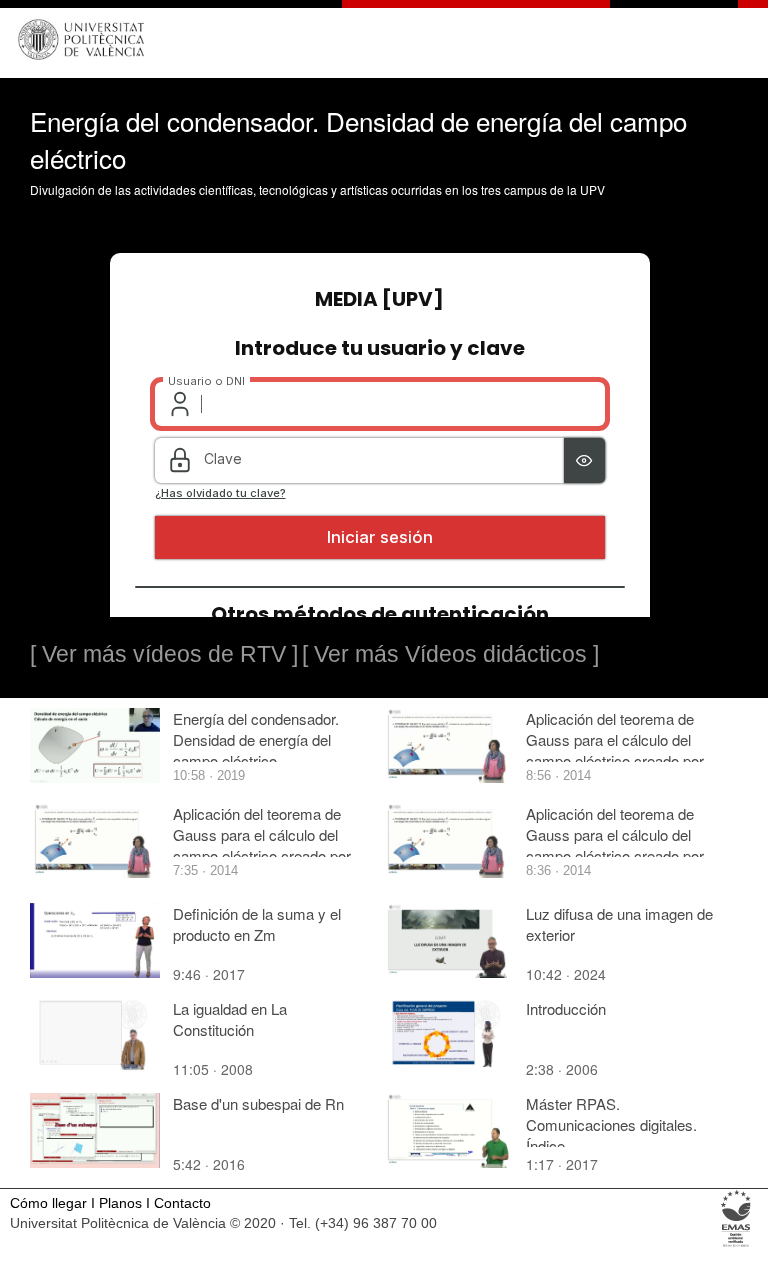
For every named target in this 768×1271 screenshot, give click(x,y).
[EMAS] (736, 1245)
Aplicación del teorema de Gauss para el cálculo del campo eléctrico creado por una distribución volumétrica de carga (617, 760)
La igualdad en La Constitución (230, 1019)
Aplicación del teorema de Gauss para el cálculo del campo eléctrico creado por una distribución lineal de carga (262, 855)
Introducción (566, 1008)
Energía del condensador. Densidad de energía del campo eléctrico (256, 739)
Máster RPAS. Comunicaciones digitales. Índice (611, 1124)
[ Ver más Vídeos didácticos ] (450, 654)
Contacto (182, 1203)
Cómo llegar (48, 1203)
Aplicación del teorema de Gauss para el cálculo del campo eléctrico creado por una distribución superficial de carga (615, 855)
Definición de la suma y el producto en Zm (257, 924)
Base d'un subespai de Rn (258, 1103)
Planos (120, 1203)
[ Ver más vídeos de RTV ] (164, 654)
